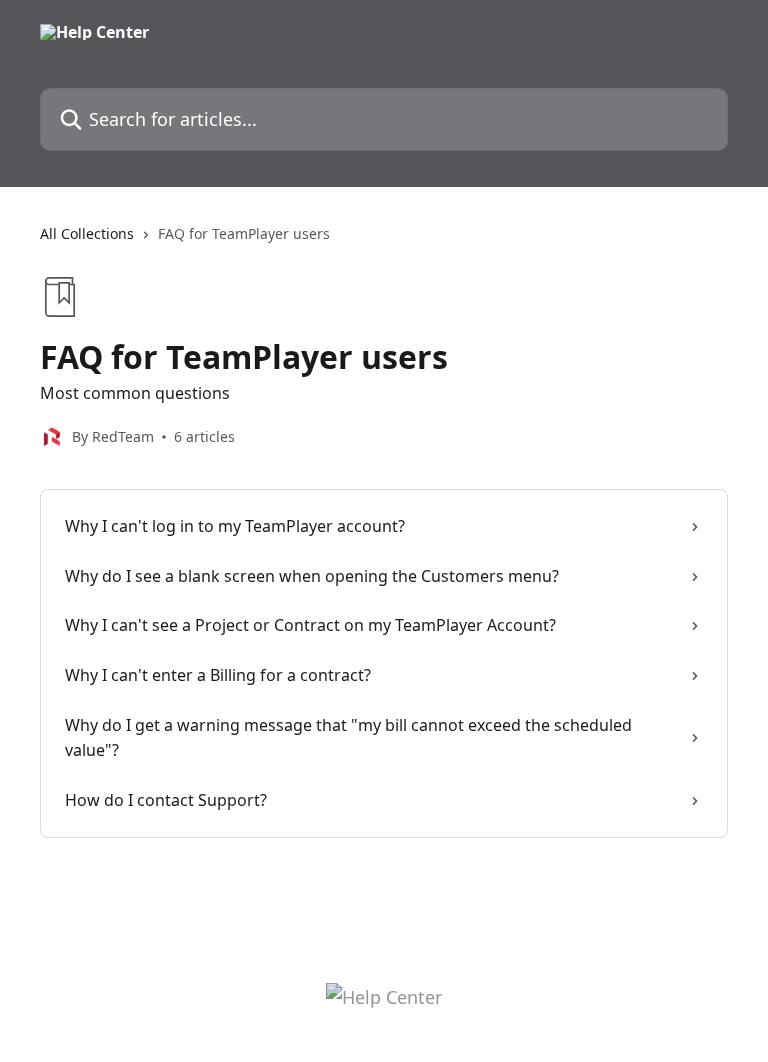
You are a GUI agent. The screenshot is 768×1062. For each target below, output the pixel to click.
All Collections (87, 233)
